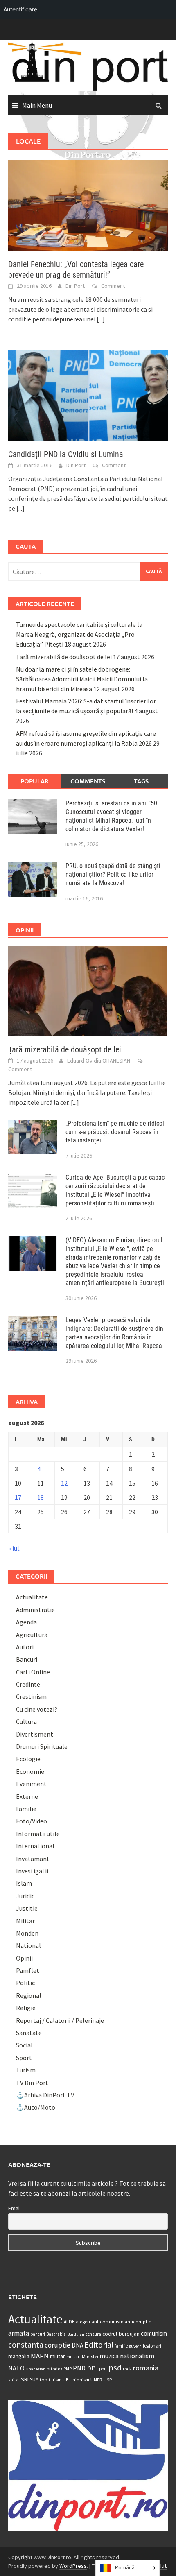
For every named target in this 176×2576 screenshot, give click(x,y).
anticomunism (107, 2321)
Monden (27, 1933)
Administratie (35, 1610)
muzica (109, 2356)
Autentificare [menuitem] (20, 9)
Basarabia (56, 2334)
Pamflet (28, 1970)
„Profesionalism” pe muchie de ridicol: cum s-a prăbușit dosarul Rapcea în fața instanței (116, 1132)
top (44, 2380)
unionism (79, 2380)
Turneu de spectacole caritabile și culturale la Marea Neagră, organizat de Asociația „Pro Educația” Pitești (79, 634)
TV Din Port (32, 2083)
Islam (24, 1883)
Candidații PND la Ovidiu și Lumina (66, 454)
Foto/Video (32, 1821)
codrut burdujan (121, 2334)
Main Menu (37, 105)
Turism (26, 2070)
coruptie (58, 2345)
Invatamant (33, 1859)
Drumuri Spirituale (42, 1746)
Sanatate (29, 2033)
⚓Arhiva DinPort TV (45, 2095)
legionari (152, 2346)
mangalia (19, 2356)
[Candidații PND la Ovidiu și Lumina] (88, 395)
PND (79, 2368)
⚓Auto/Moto (36, 2107)
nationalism (137, 2356)
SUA (34, 2380)
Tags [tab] (141, 781)
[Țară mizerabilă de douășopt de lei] (88, 990)
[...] (101, 319)
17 (18, 1497)
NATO (16, 2368)
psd (115, 2368)
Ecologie (28, 1759)
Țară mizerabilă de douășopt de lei (64, 657)
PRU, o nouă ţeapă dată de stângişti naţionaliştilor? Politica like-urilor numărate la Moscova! (113, 874)
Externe (27, 1796)
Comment (113, 286)
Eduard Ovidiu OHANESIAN (99, 1061)
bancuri (38, 2334)
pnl (92, 2368)
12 (64, 1483)
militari (73, 2357)
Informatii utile (38, 1834)
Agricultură (32, 1635)
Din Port (75, 286)
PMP (68, 2369)
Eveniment (31, 1784)
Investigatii (32, 1871)
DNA (77, 2345)
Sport (24, 2058)
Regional (29, 1995)
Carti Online (33, 1672)
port (103, 2369)
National (28, 1945)
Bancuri (27, 1659)
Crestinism (31, 1696)
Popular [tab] (35, 781)
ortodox (54, 2369)
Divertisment (35, 1734)
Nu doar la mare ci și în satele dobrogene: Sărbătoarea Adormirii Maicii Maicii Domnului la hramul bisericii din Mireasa (82, 679)
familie (121, 2346)
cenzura (93, 2334)
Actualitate (32, 1597)
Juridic (25, 1896)
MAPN (40, 2356)
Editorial (99, 2345)
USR (108, 2380)
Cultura (26, 1721)
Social (24, 2045)
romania (146, 2368)
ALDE (69, 2322)
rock (127, 2369)
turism (55, 2380)
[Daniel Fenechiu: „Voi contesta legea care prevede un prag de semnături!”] (88, 204)
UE (65, 2380)
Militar (25, 1921)
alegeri (83, 2322)
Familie (26, 1809)
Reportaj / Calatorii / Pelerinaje (60, 2020)
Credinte (28, 1684)
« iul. (14, 1548)
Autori (25, 1647)
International (35, 1846)
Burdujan (76, 2334)
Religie (26, 2008)
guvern (135, 2346)
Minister (90, 2356)
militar (58, 2356)
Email (15, 2208)
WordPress (73, 2566)
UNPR (96, 2379)
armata (19, 2333)
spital (14, 2380)
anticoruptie (138, 2322)
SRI (25, 2379)
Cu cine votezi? (37, 1709)
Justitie (27, 1908)
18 (41, 1497)
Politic (25, 1983)
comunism (154, 2333)
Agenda (26, 1622)
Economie (30, 1771)
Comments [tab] (88, 781)
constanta (26, 2345)
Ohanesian (36, 2369)
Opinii (24, 1958)
